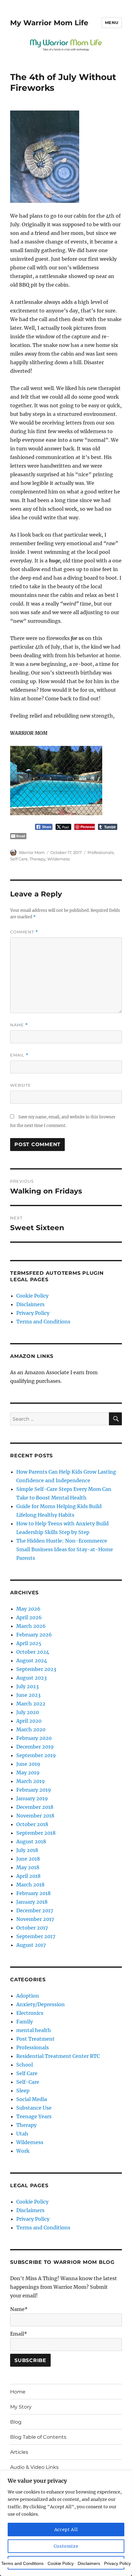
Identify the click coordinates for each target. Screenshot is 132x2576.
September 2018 (36, 1833)
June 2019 (28, 1764)
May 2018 (28, 1867)
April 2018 (28, 1876)
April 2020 (29, 1721)
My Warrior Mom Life (49, 23)
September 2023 (36, 1669)
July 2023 (27, 1686)
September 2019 (36, 1755)
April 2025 (29, 1643)
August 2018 (31, 1841)
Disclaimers (30, 1304)
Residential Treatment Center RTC (58, 2056)
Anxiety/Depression (41, 2004)
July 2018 (27, 1850)
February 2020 (34, 1738)
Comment (24, 932)
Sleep (23, 2091)
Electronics (30, 2013)
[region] (66, 2523)
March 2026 (31, 1626)
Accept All (66, 2530)
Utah (22, 2134)
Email (19, 1055)
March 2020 (31, 1729)
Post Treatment (35, 2039)
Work (23, 2151)
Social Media (32, 2099)
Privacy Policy (33, 1313)
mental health (34, 2030)
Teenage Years (34, 2116)
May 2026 (28, 1609)
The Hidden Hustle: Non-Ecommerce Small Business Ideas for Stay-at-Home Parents (65, 1549)
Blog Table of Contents (38, 2437)
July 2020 (28, 1712)
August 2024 (32, 1660)
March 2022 (31, 1704)
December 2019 (35, 1747)
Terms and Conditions (43, 1322)
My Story (21, 2407)
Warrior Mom (32, 852)
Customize (66, 2546)
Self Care (19, 859)
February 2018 (33, 1893)
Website (21, 1085)
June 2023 (28, 1695)
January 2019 (32, 1798)
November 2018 (35, 1816)
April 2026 (29, 1617)
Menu (112, 22)
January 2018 (32, 1902)
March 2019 (31, 1781)
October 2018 (32, 1824)
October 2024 (33, 1652)
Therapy (37, 859)
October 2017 (32, 1928)
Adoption (28, 1996)
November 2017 (35, 1919)
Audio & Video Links (34, 2467)
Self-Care (28, 2082)
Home (18, 2392)
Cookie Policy (32, 1296)
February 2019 (34, 1790)
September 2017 (36, 1936)
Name (19, 1025)
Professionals (101, 852)
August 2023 (31, 1678)
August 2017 (31, 1945)
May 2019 (28, 1773)
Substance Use (34, 2108)
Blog (16, 2422)
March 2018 (30, 1885)
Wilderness (58, 859)
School (25, 2065)
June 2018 (28, 1859)
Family (25, 2022)
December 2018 (35, 1807)
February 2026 (34, 1635)
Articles (19, 2452)
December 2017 (35, 1910)
